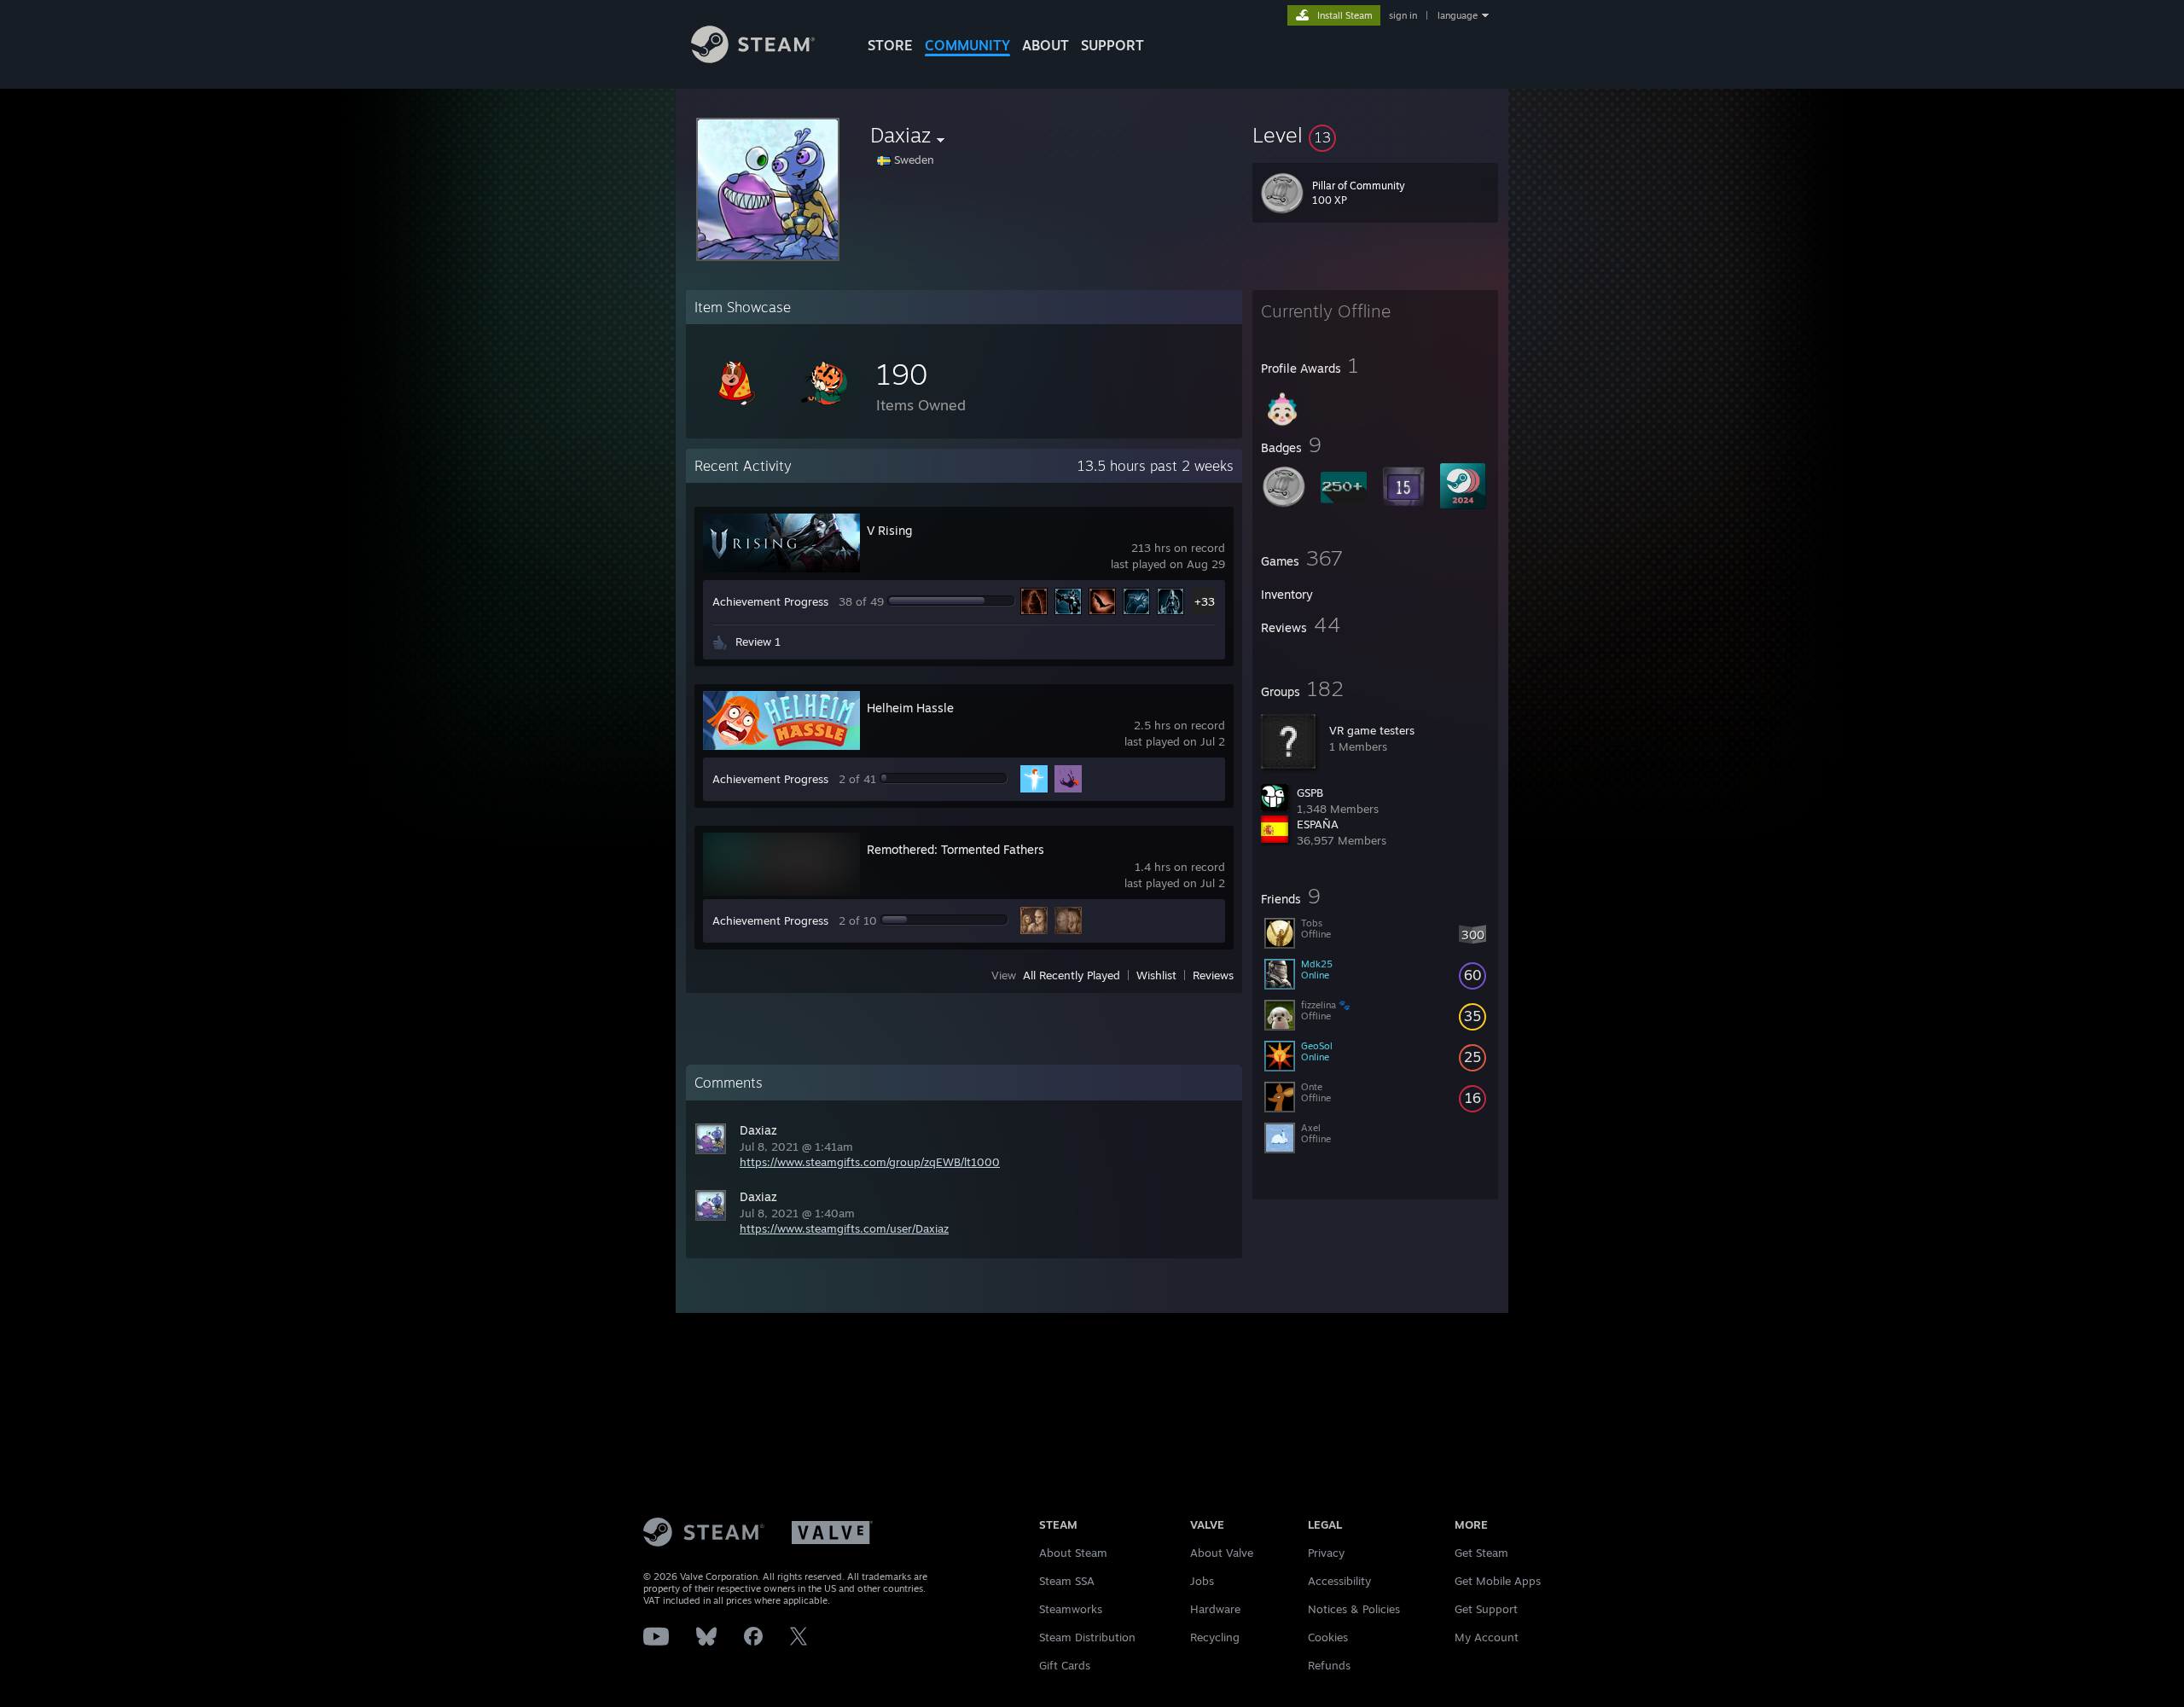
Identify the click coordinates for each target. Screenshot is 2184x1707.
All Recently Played (1072, 975)
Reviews (1213, 975)
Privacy (1326, 1553)
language (1458, 15)
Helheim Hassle (910, 708)
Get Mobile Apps (1498, 1581)
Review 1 (758, 642)
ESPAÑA (1318, 824)
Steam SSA (1067, 1581)
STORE (890, 45)
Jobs (1202, 1581)
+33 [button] (1205, 601)
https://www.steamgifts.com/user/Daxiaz (844, 1228)
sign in (1403, 15)
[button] (1375, 135)
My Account (1487, 1637)
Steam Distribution (1087, 1637)
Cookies (1328, 1637)
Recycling (1215, 1637)
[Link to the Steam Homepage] (753, 58)
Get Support (1486, 1609)
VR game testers (1372, 730)
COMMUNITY (967, 45)
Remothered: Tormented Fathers (955, 849)
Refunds (1329, 1665)
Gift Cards (1065, 1665)
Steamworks (1071, 1609)
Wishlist (1156, 975)
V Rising (889, 530)
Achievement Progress (770, 601)
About (1046, 45)
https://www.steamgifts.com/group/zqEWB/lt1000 (870, 1162)
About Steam (1073, 1553)
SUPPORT (1112, 45)
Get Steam (1481, 1553)
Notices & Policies (1354, 1609)
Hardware (1215, 1609)
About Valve (1222, 1553)
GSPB (1310, 793)
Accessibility (1339, 1581)
